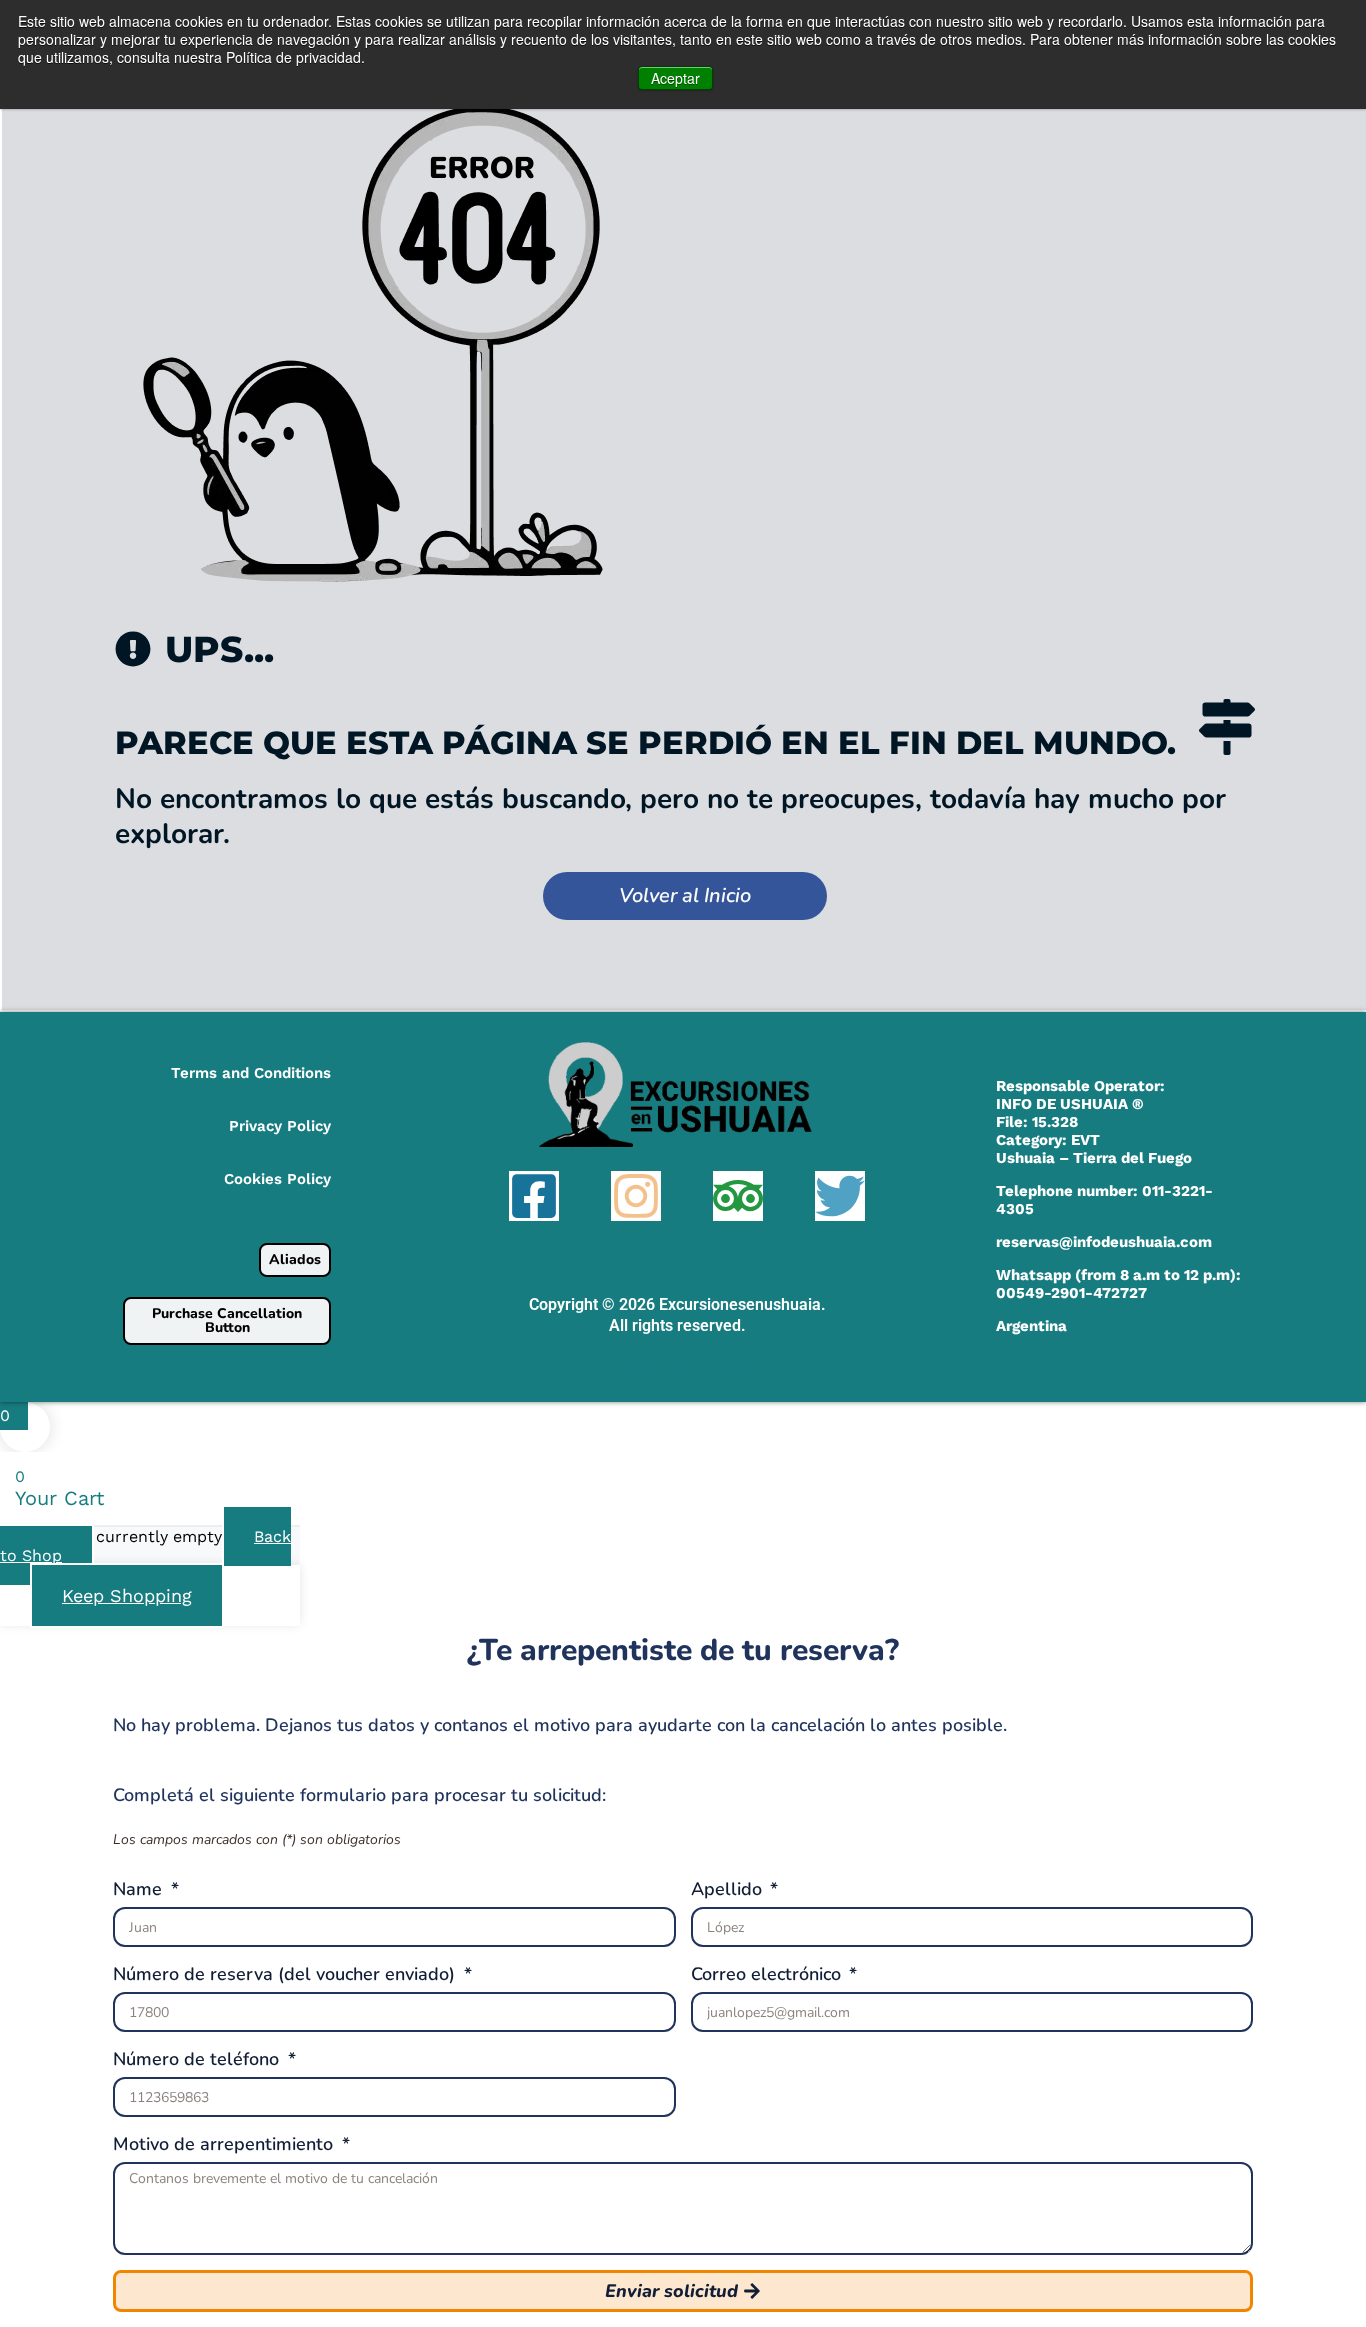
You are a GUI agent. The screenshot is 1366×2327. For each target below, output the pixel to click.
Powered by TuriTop (678, 1363)
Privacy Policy (280, 1126)
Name (140, 1889)
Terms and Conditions (251, 1073)
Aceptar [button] (675, 78)
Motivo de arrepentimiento (225, 2144)
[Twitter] (840, 1196)
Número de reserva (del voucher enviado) (286, 1974)
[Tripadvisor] (738, 1196)
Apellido (729, 1889)
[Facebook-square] (534, 1196)
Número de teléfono (198, 2059)
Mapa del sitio (279, 1215)
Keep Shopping (127, 1595)
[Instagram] (636, 1196)
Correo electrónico (768, 1974)
